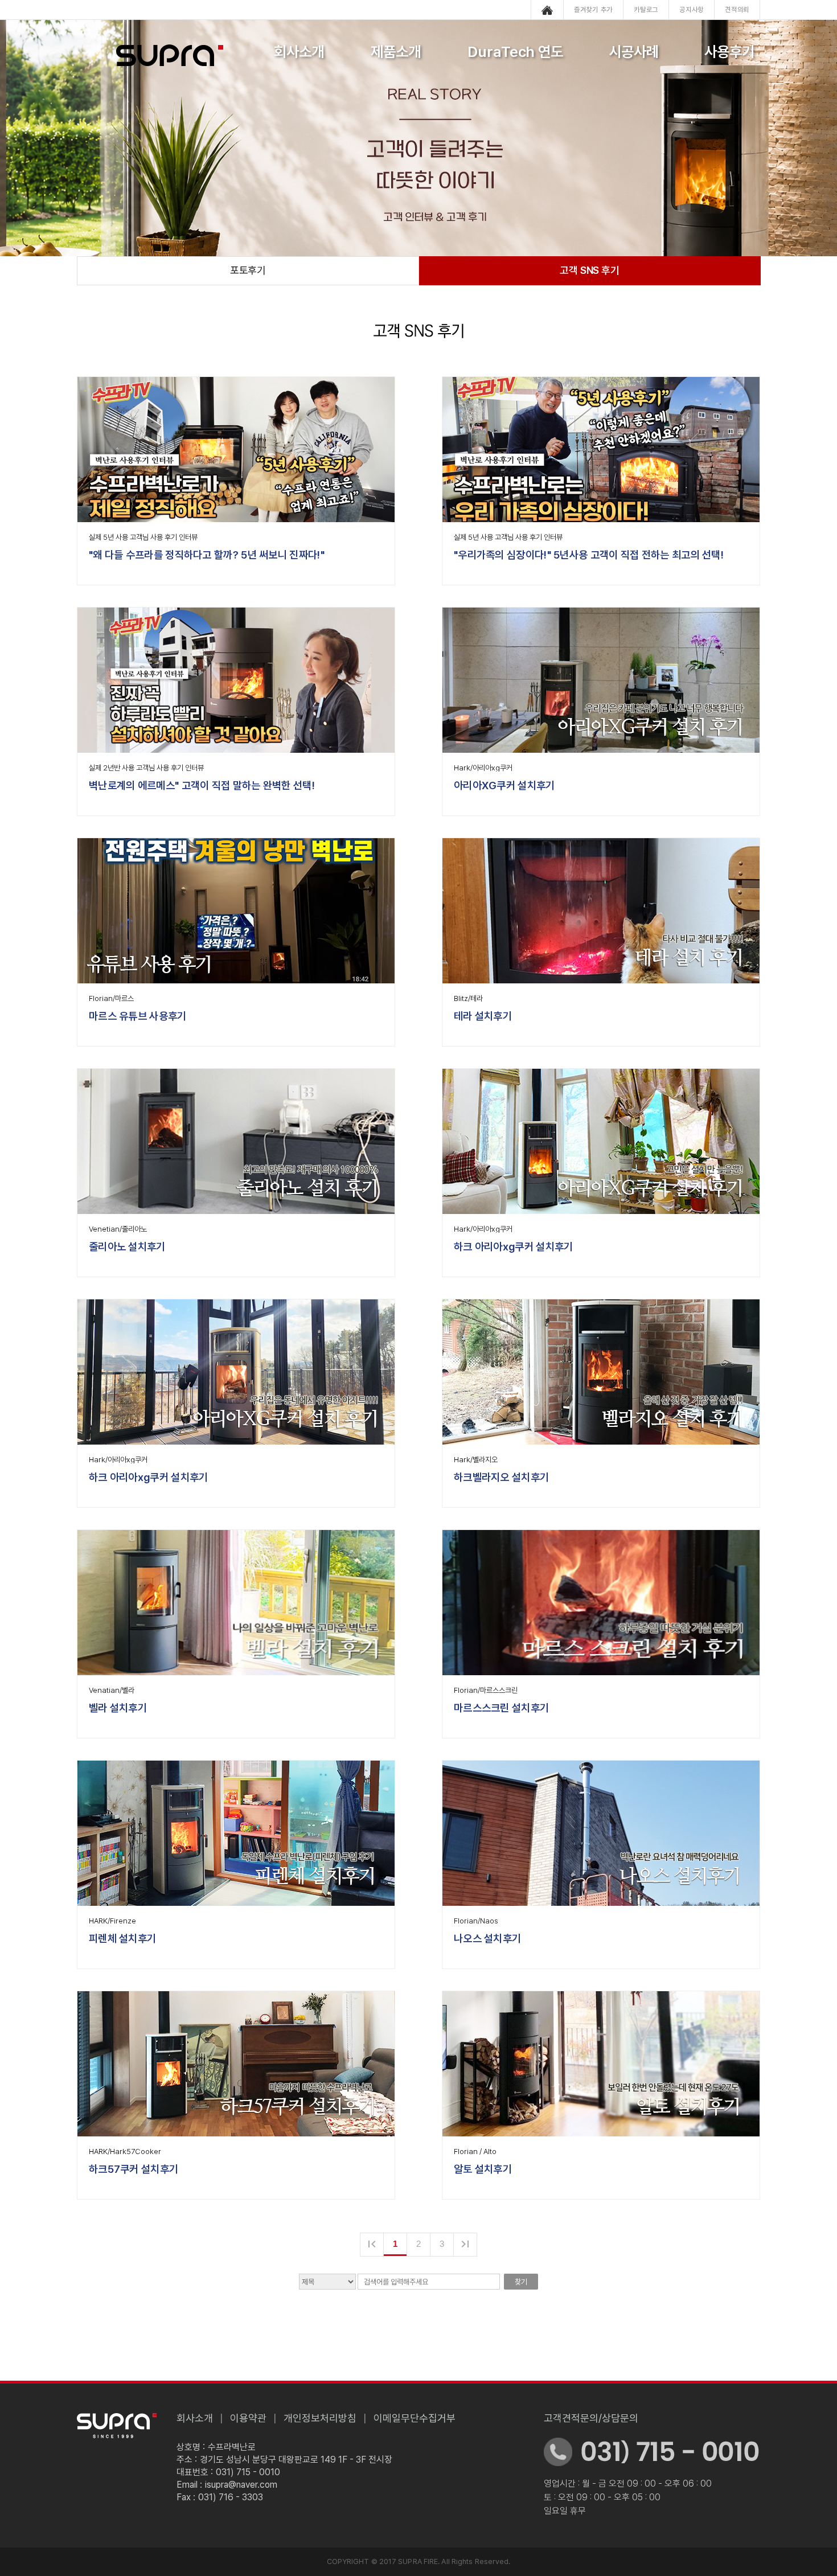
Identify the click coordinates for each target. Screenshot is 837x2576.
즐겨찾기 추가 (593, 10)
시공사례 (634, 52)
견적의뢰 (737, 10)
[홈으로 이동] (547, 10)
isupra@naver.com (241, 2485)
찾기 (521, 2282)
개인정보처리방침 (320, 2418)
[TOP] (793, 1319)
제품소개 (396, 52)
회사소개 (299, 52)
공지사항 (692, 10)
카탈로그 (646, 10)
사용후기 (729, 52)
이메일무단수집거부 (415, 2418)
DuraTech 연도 (516, 52)
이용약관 (248, 2418)
